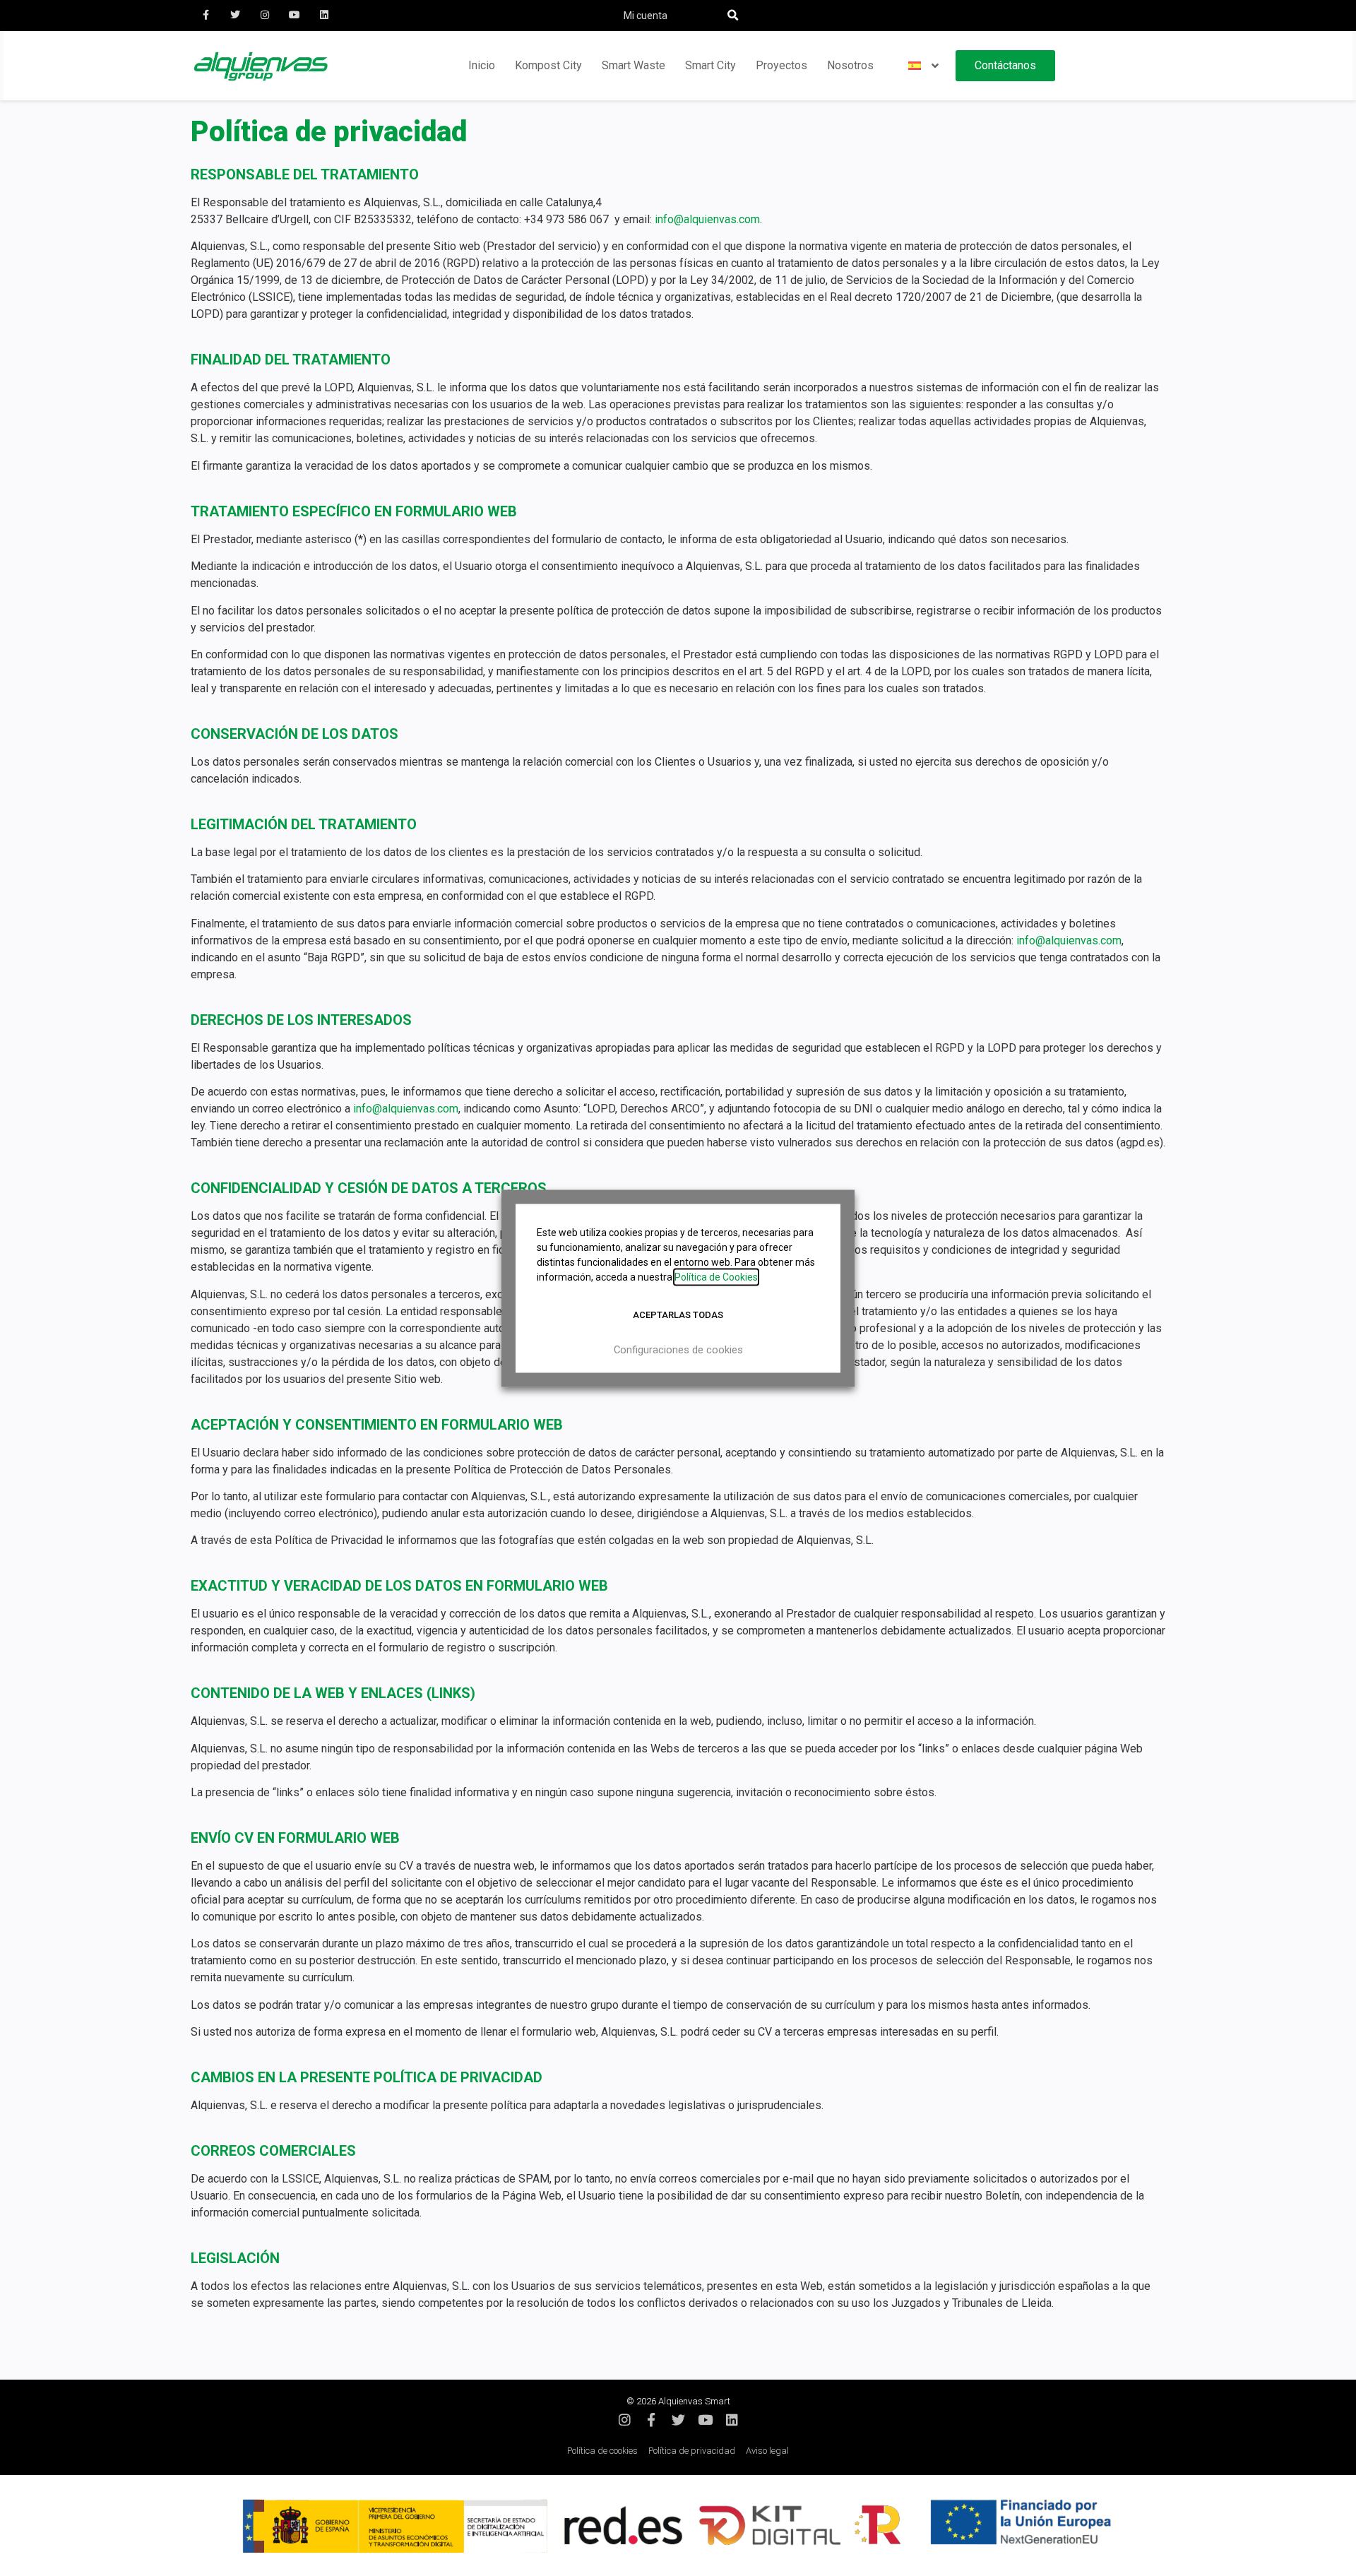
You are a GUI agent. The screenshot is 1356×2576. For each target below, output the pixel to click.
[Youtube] (295, 15)
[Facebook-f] (206, 15)
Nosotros (850, 65)
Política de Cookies (716, 1276)
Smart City (710, 65)
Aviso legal (767, 2451)
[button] (733, 16)
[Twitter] (235, 15)
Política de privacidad (692, 2451)
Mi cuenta (646, 16)
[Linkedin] (324, 15)
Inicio (482, 65)
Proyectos (781, 65)
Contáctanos (1005, 65)
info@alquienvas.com (707, 219)
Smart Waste (634, 65)
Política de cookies (602, 2451)
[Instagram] (265, 15)
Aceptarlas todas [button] (678, 1314)
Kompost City (548, 65)
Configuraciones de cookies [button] (678, 1350)
